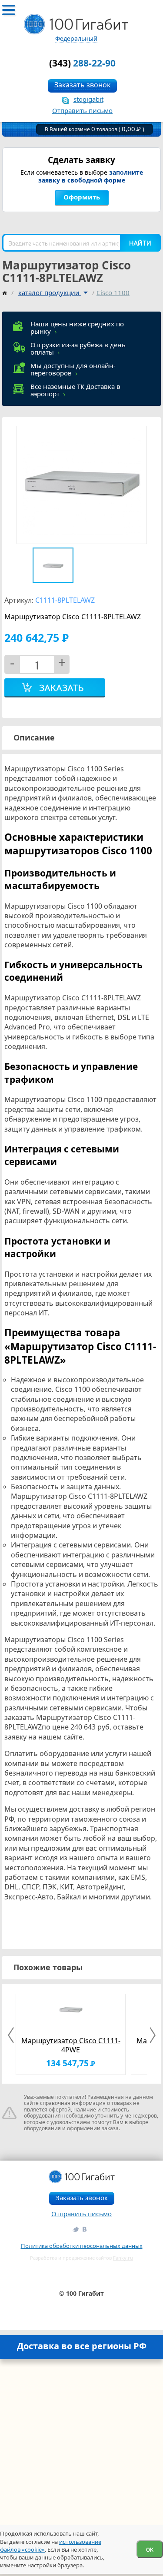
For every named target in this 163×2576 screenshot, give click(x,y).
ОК (150, 2549)
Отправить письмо (82, 110)
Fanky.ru (123, 2258)
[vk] (85, 2229)
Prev (12, 2035)
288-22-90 (82, 63)
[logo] (76, 24)
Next (151, 2035)
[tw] (75, 2229)
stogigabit (88, 99)
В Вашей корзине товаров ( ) (95, 129)
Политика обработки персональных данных (82, 2246)
